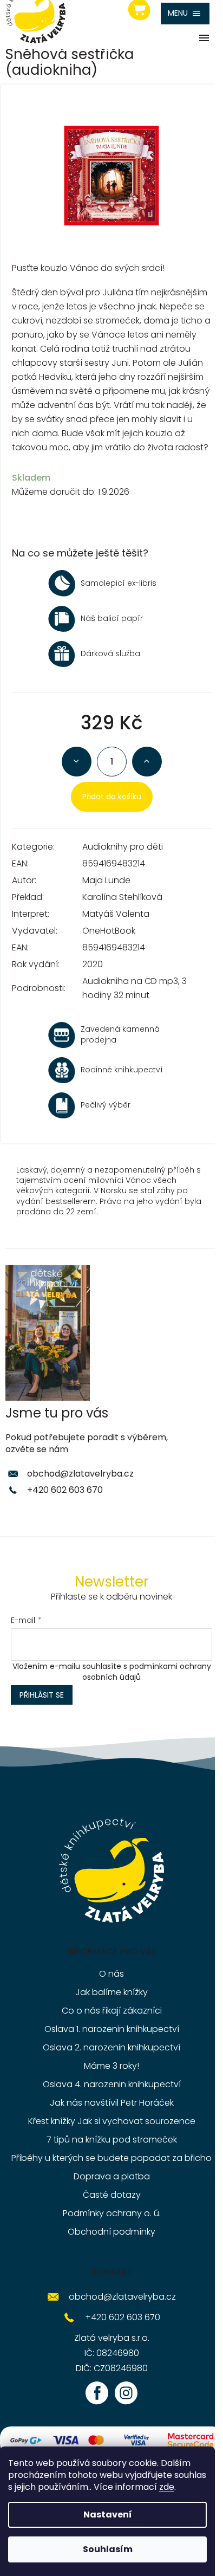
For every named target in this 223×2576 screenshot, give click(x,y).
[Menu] (185, 14)
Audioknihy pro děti (123, 847)
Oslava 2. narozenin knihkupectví (111, 2047)
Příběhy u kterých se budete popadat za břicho (111, 2158)
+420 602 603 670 (65, 1490)
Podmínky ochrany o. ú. (112, 2213)
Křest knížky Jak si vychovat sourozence (112, 2121)
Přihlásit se (42, 1695)
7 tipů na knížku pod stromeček (112, 2140)
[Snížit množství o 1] (77, 762)
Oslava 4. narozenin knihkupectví (112, 2084)
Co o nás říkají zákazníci (112, 2011)
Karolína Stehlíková (122, 897)
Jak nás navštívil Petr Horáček (112, 2103)
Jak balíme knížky (111, 1992)
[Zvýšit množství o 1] (147, 762)
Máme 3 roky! (111, 2066)
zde (167, 2487)
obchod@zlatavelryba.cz (80, 1474)
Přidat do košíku (112, 797)
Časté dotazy (112, 2195)
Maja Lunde (106, 880)
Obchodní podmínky (111, 2232)
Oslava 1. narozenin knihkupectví (112, 2029)
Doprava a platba (112, 2176)
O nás (111, 1974)
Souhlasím (108, 2549)
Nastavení (108, 2514)
